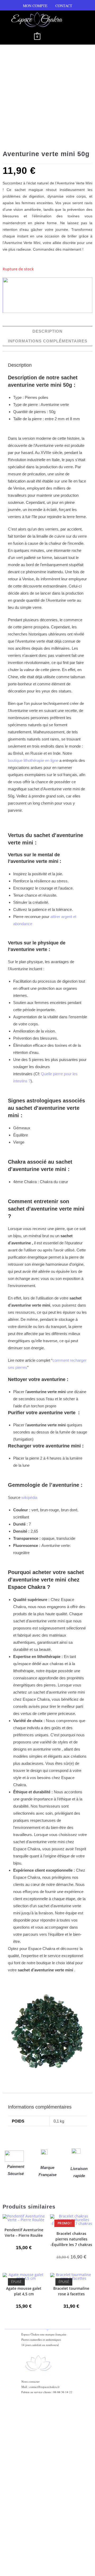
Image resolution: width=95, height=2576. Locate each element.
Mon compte (35, 6)
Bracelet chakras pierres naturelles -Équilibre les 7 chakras (71, 2239)
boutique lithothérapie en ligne (33, 760)
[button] (19, 37)
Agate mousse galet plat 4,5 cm (24, 2291)
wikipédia (29, 1497)
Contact (64, 6)
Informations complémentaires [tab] (48, 341)
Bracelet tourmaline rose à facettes (71, 2291)
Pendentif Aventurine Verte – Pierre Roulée (24, 2233)
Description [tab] (47, 331)
